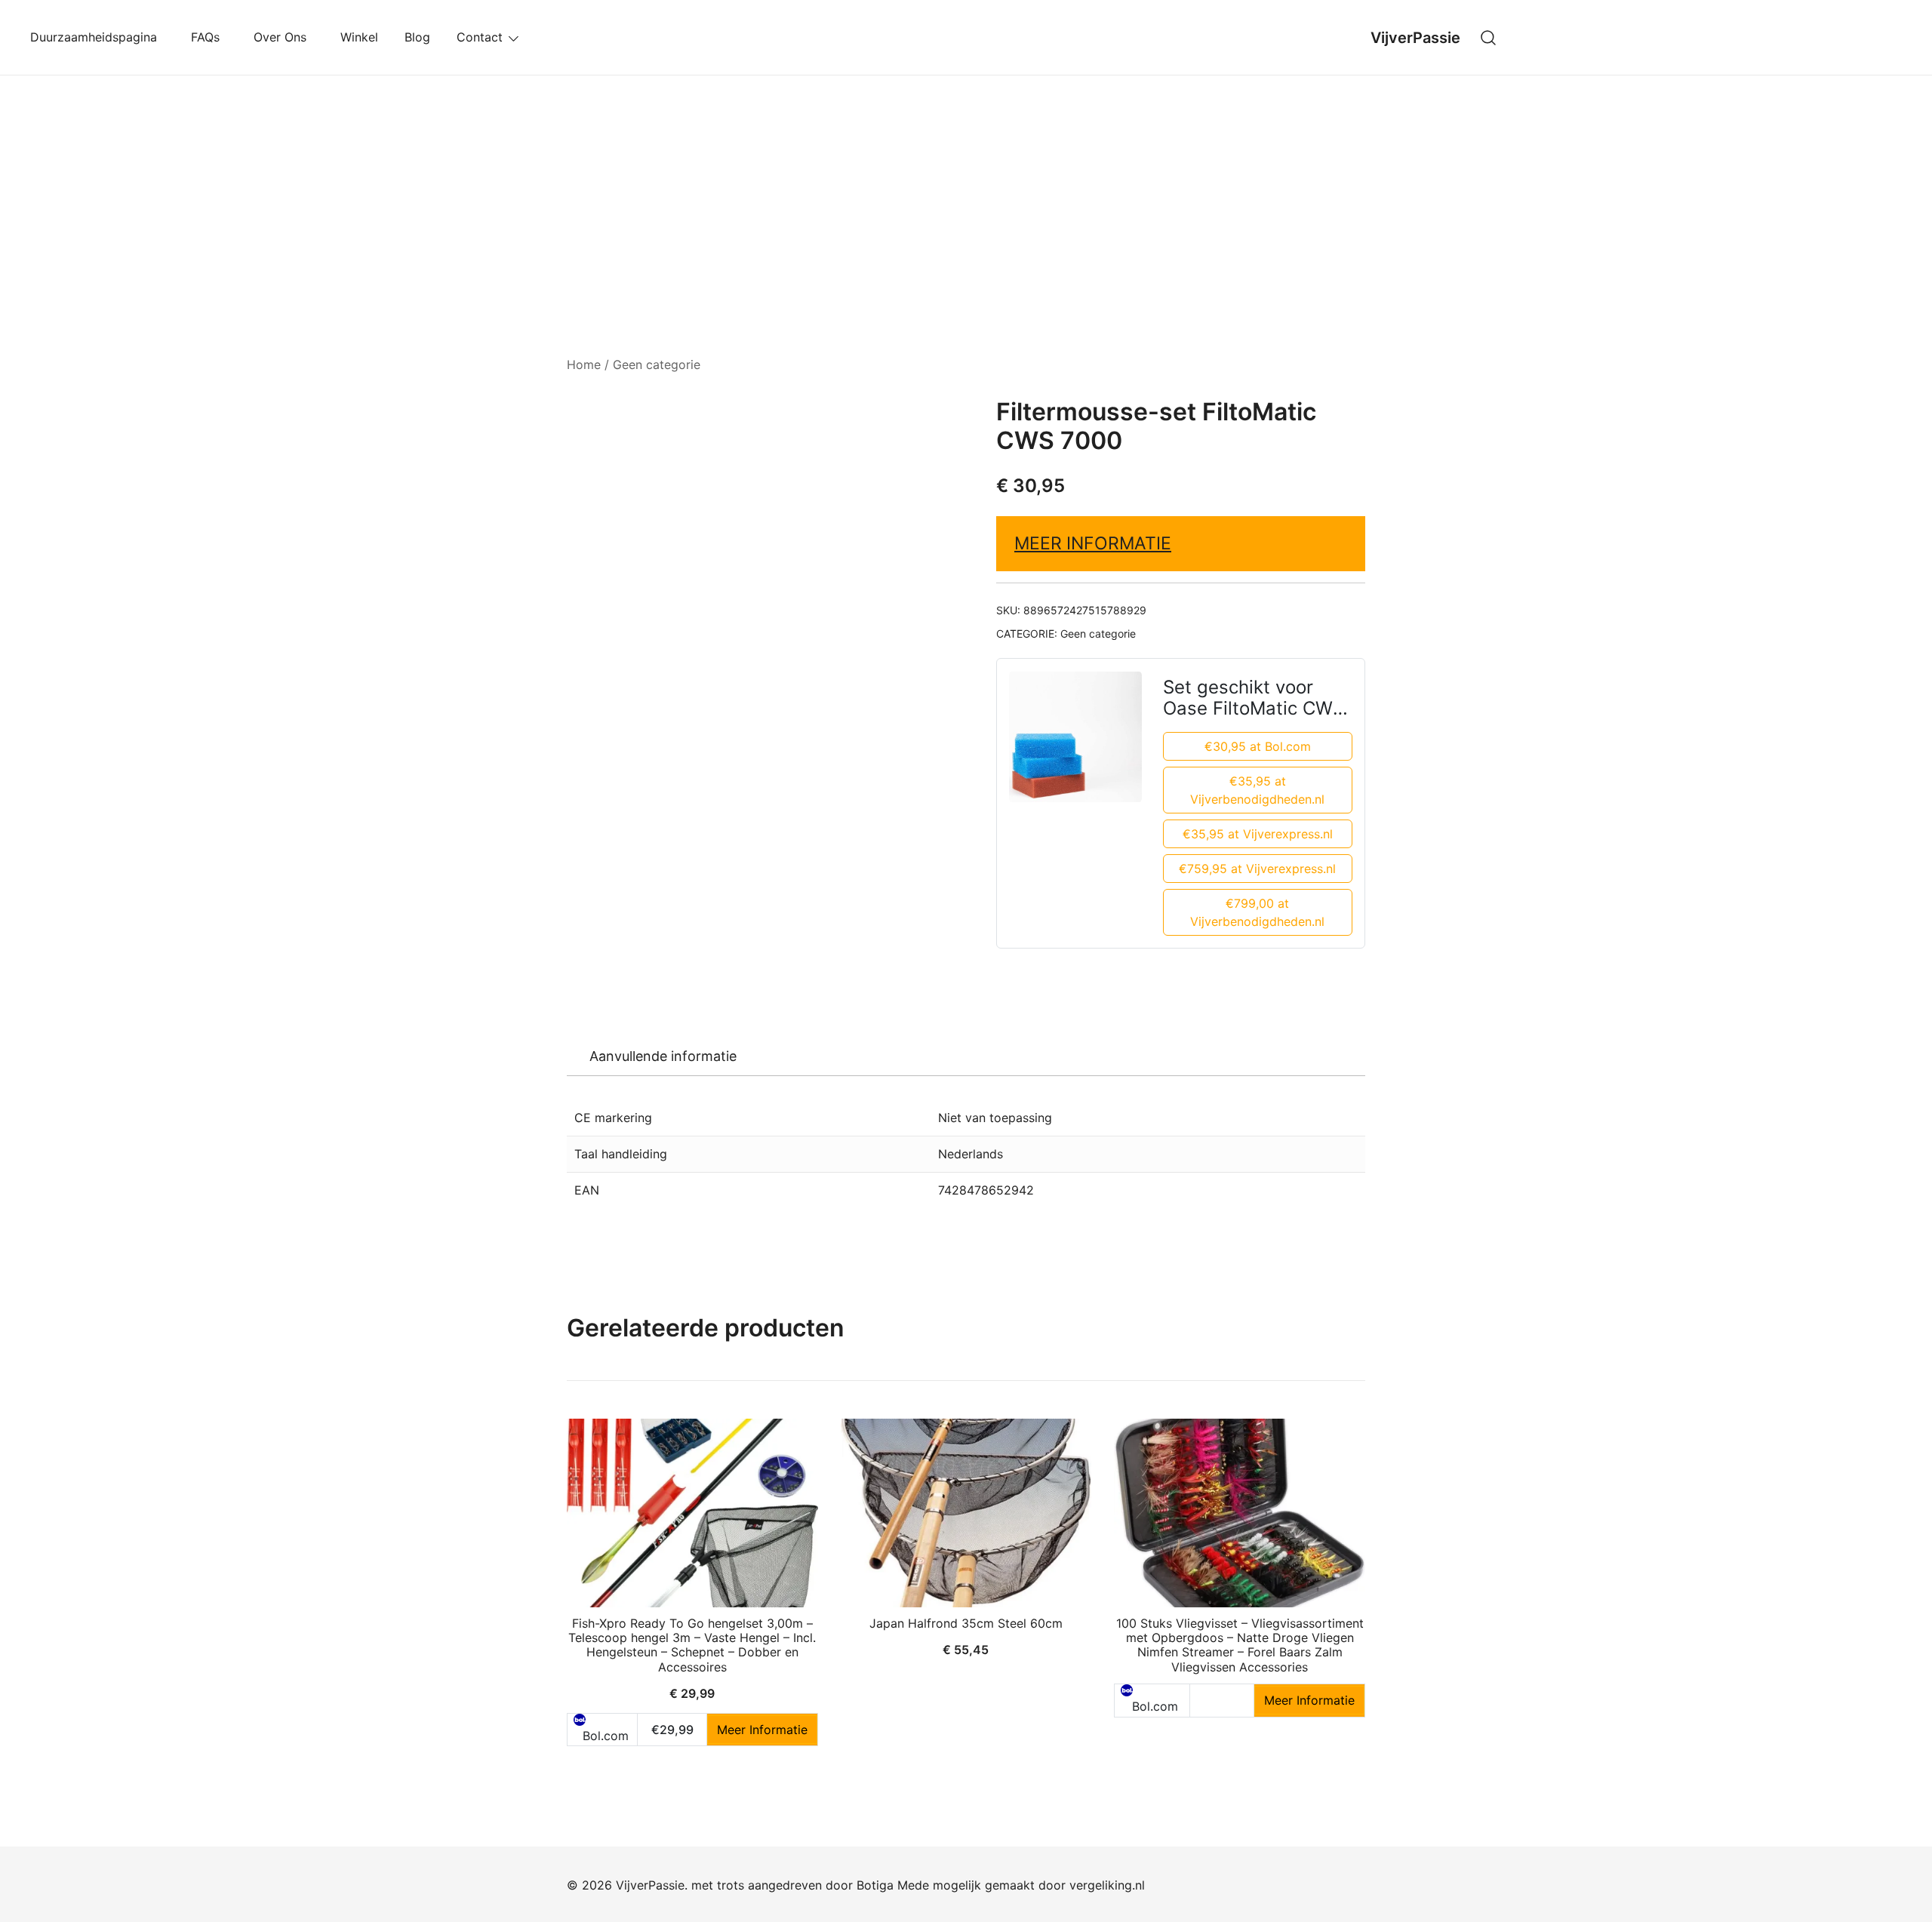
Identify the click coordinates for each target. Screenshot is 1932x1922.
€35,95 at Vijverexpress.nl (1258, 834)
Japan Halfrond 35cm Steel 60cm (966, 1623)
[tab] (663, 1056)
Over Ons (284, 37)
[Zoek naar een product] (1489, 37)
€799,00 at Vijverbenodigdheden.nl (1257, 912)
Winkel (359, 37)
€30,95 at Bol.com (1258, 746)
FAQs (209, 37)
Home (584, 364)
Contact (480, 37)
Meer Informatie (1093, 543)
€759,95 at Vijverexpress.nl (1257, 869)
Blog (417, 37)
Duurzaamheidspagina (97, 37)
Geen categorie (657, 364)
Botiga (875, 1885)
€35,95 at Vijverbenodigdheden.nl (1257, 790)
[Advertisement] (966, 189)
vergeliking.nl (1107, 1885)
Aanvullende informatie (663, 1056)
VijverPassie (1415, 38)
